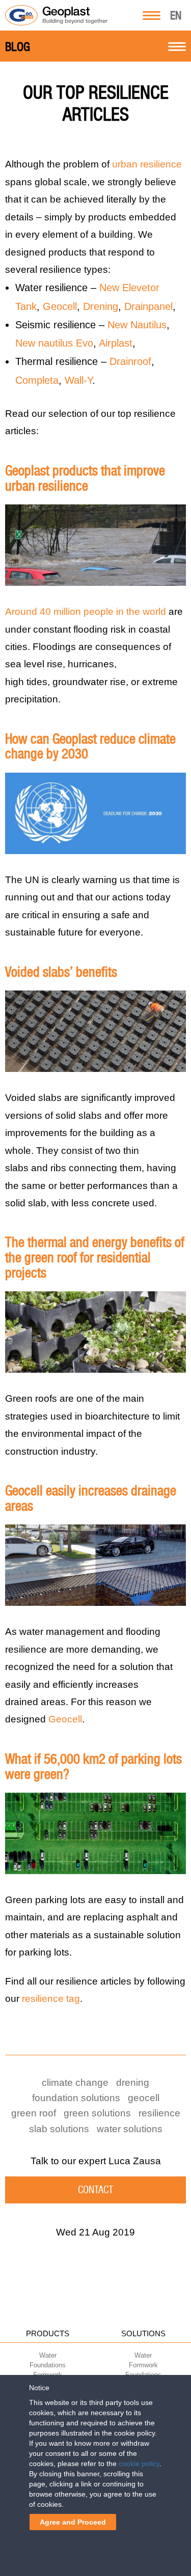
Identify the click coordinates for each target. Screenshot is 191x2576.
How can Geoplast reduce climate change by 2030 (90, 746)
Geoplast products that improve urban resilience (85, 478)
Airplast (116, 343)
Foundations (48, 2365)
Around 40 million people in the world (86, 612)
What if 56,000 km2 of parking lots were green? (93, 1766)
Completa (37, 380)
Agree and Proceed (73, 2522)
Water (48, 2355)
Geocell (60, 306)
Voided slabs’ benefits (61, 972)
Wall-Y (78, 380)
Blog (18, 47)
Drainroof (130, 361)
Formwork (143, 2365)
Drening (101, 306)
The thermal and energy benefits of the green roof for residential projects (95, 1257)
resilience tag (51, 1999)
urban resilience (147, 164)
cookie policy (139, 2464)
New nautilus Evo (54, 343)
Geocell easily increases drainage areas (91, 1498)
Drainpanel (148, 306)
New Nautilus (137, 325)
